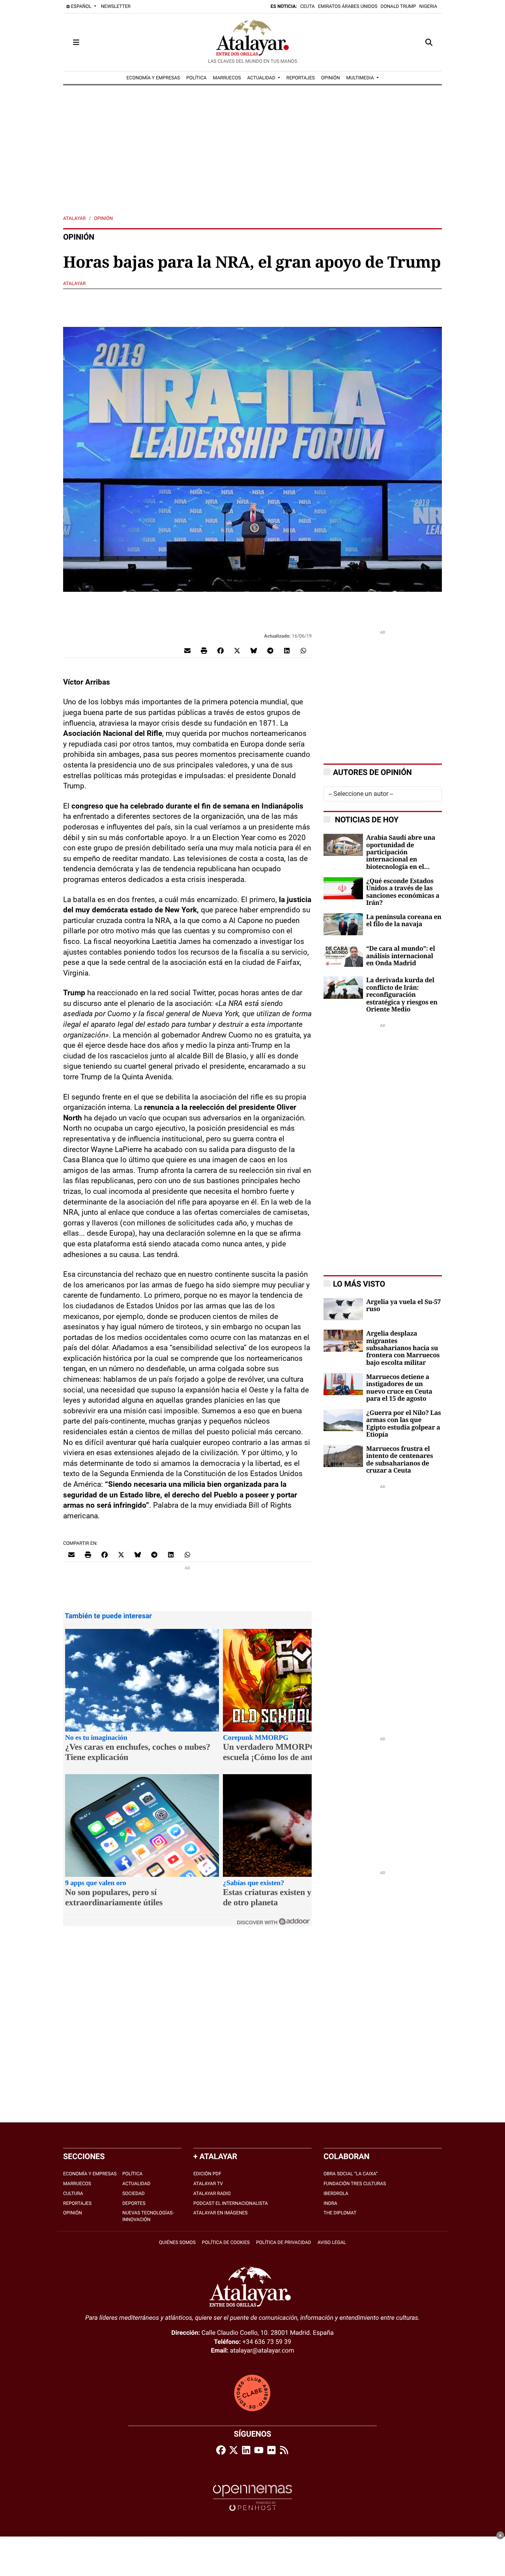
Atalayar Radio (212, 2193)
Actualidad (136, 2184)
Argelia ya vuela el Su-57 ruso (403, 1306)
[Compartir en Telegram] (270, 650)
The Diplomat (340, 2213)
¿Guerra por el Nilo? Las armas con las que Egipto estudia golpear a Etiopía (403, 1424)
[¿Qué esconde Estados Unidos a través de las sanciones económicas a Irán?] (343, 888)
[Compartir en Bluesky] (254, 650)
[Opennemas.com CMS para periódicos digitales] (252, 2498)
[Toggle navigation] (76, 42)
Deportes (134, 2203)
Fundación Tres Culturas (355, 2184)
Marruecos (77, 2184)
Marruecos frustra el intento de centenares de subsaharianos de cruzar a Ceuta (399, 1460)
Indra (330, 2203)
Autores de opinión (372, 772)
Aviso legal (332, 2242)
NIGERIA (428, 6)
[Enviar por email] (187, 650)
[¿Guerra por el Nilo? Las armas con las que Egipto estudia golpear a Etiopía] (343, 1419)
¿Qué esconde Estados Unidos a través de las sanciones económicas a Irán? (403, 892)
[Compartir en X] (237, 650)
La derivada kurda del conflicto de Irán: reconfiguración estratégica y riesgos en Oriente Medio (402, 995)
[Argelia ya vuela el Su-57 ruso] (343, 1309)
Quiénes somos (177, 2242)
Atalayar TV (208, 2184)
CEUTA (308, 6)
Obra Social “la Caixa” (351, 2174)
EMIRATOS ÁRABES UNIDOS (348, 6)
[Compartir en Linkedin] (287, 650)
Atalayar (74, 218)
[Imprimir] (204, 650)
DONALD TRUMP (398, 6)
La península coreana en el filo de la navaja (404, 921)
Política (132, 2174)
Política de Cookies (226, 2242)
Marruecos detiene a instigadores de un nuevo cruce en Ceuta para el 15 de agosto (399, 1388)
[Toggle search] (429, 42)
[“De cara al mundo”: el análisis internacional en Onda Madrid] (343, 955)
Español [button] (81, 6)
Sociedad (134, 2193)
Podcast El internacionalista (231, 2203)
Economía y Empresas (90, 2174)
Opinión (103, 218)
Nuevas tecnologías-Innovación (148, 2216)
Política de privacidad (284, 2242)
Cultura (73, 2193)
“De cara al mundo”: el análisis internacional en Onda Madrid (400, 956)
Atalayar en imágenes (221, 2213)
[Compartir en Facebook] (221, 650)
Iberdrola (336, 2193)
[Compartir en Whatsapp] (303, 650)
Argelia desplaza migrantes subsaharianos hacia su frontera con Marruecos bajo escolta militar (403, 1348)
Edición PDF (207, 2174)
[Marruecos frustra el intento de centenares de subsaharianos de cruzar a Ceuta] (343, 1455)
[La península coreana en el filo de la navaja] (343, 924)
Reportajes (77, 2203)
